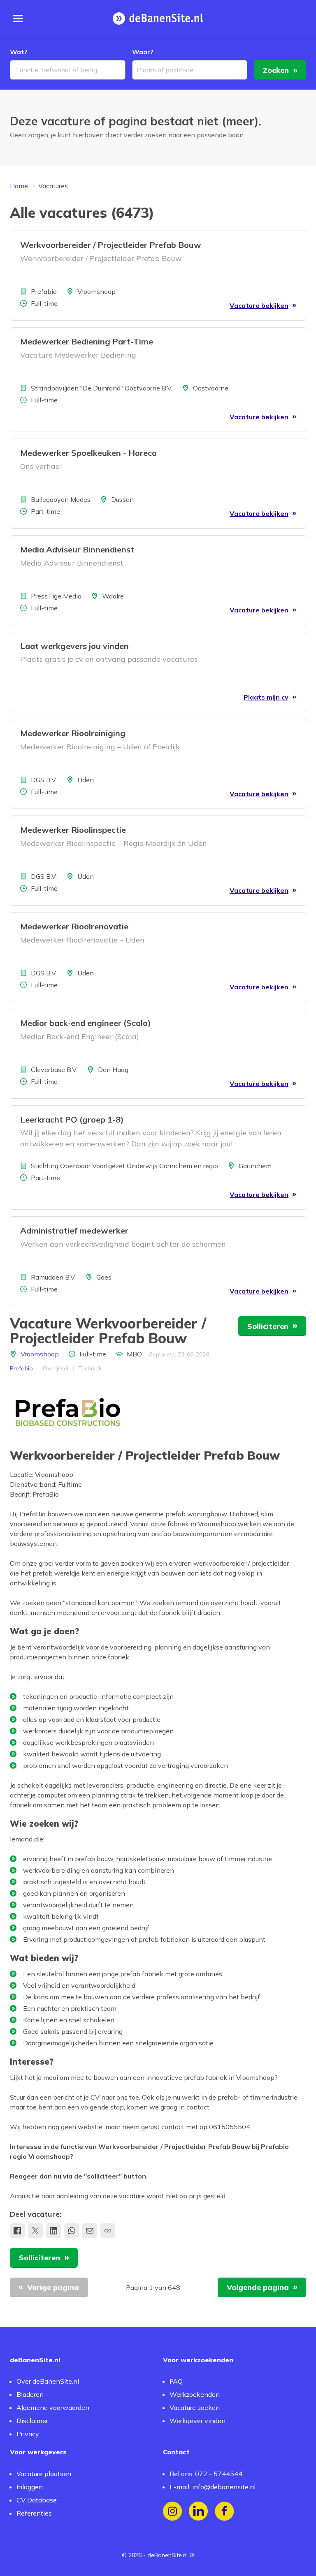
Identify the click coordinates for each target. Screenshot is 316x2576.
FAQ (176, 2381)
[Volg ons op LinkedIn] (199, 2511)
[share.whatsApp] (72, 2231)
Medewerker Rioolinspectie (73, 830)
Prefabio (21, 1368)
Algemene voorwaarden (53, 2407)
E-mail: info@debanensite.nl (213, 2487)
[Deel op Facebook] (17, 2231)
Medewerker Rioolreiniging (73, 733)
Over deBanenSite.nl (48, 2381)
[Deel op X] (35, 2231)
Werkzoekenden (195, 2394)
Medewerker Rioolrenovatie (74, 926)
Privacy (28, 2434)
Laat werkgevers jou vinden (74, 646)
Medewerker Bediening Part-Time (87, 341)
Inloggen (30, 2487)
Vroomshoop (40, 1354)
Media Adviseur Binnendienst (77, 549)
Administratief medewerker (74, 1230)
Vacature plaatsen (44, 2474)
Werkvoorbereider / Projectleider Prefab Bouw (111, 245)
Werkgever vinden (197, 2421)
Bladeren (30, 2394)
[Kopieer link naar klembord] (108, 2231)
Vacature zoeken (195, 2407)
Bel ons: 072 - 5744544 (206, 2474)
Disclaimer (32, 2421)
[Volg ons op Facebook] (224, 2511)
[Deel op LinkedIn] (53, 2231)
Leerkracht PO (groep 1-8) (72, 1119)
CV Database (37, 2500)
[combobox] (68, 70)
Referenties (34, 2513)
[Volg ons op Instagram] (173, 2511)
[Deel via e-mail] (90, 2231)
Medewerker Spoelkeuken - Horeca (88, 453)
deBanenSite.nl (167, 2555)
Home (19, 186)
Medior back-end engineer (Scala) (86, 1023)
